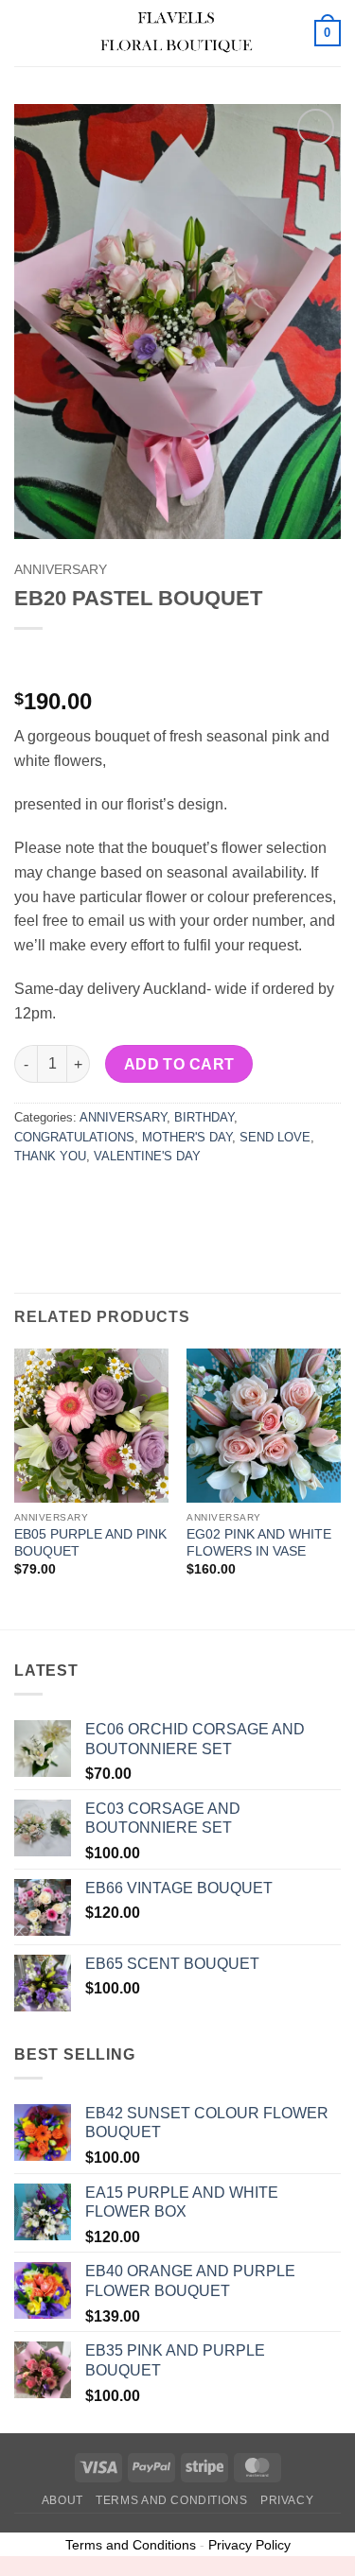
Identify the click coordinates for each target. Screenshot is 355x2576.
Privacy (287, 2500)
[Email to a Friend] (134, 1199)
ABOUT (62, 2500)
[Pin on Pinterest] (168, 1199)
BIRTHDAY (204, 1117)
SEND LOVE (275, 1137)
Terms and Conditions (171, 2500)
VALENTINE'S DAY (147, 1156)
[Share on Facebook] (66, 1199)
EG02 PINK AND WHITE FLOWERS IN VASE (259, 1543)
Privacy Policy (249, 2545)
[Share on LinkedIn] (202, 1199)
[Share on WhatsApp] (32, 1199)
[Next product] (31, 660)
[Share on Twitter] (100, 1199)
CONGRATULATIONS (74, 1137)
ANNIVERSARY (61, 570)
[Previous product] (69, 660)
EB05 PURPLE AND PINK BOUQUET (90, 1543)
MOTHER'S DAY (187, 1137)
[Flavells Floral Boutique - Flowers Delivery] (176, 33)
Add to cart (179, 1064)
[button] (26, 33)
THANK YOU (50, 1156)
